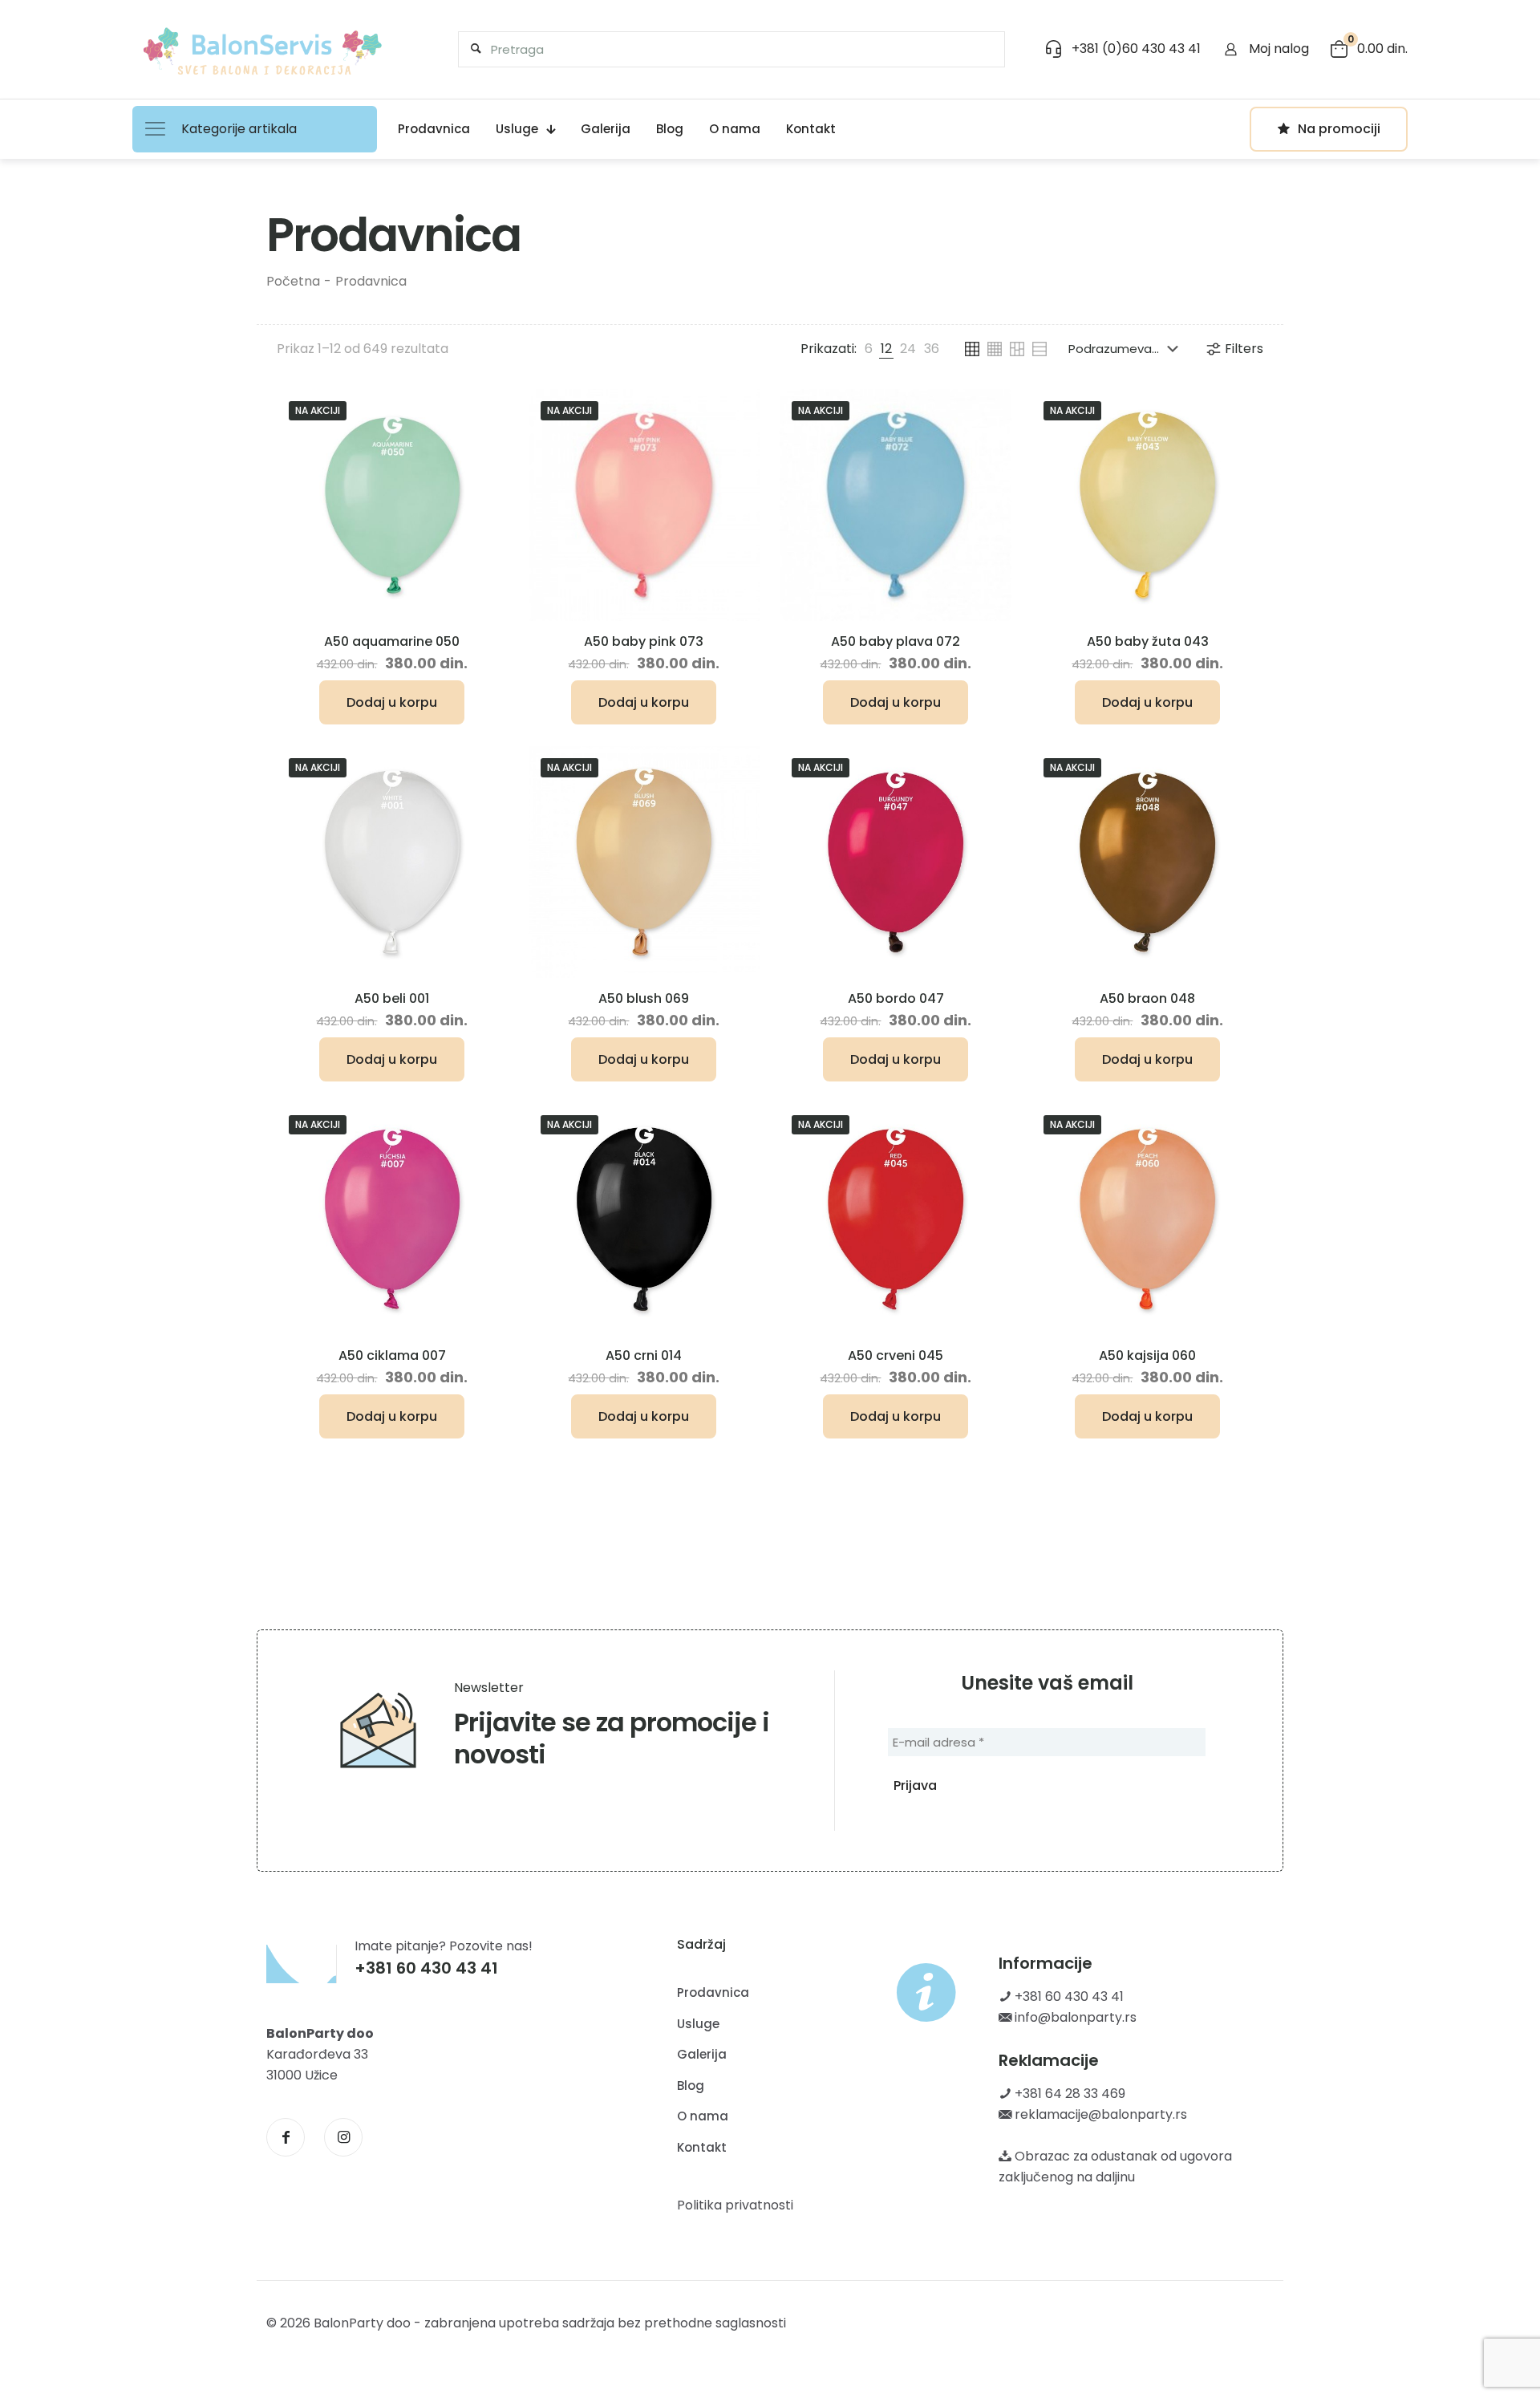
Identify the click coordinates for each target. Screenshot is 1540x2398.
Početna (293, 281)
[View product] (485, 446)
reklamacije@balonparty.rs (1099, 2114)
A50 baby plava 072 (896, 641)
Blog (691, 2086)
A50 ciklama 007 (392, 1355)
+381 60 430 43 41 (1068, 1996)
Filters (1244, 349)
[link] (869, 349)
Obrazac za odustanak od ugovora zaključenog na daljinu (1115, 2167)
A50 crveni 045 (896, 1355)
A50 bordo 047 (896, 998)
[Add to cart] (485, 412)
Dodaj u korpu (392, 702)
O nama (703, 2116)
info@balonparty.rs (1074, 2017)
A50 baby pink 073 (644, 641)
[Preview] (485, 481)
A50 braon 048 (1147, 998)
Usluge (698, 2024)
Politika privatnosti (735, 2205)
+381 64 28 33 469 (1068, 2094)
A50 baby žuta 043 (1148, 641)
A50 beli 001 (392, 998)
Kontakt (702, 2147)
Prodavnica (371, 281)
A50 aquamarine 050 (392, 641)
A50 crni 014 (644, 1355)
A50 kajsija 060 (1147, 1355)
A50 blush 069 (644, 998)
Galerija (702, 2054)
